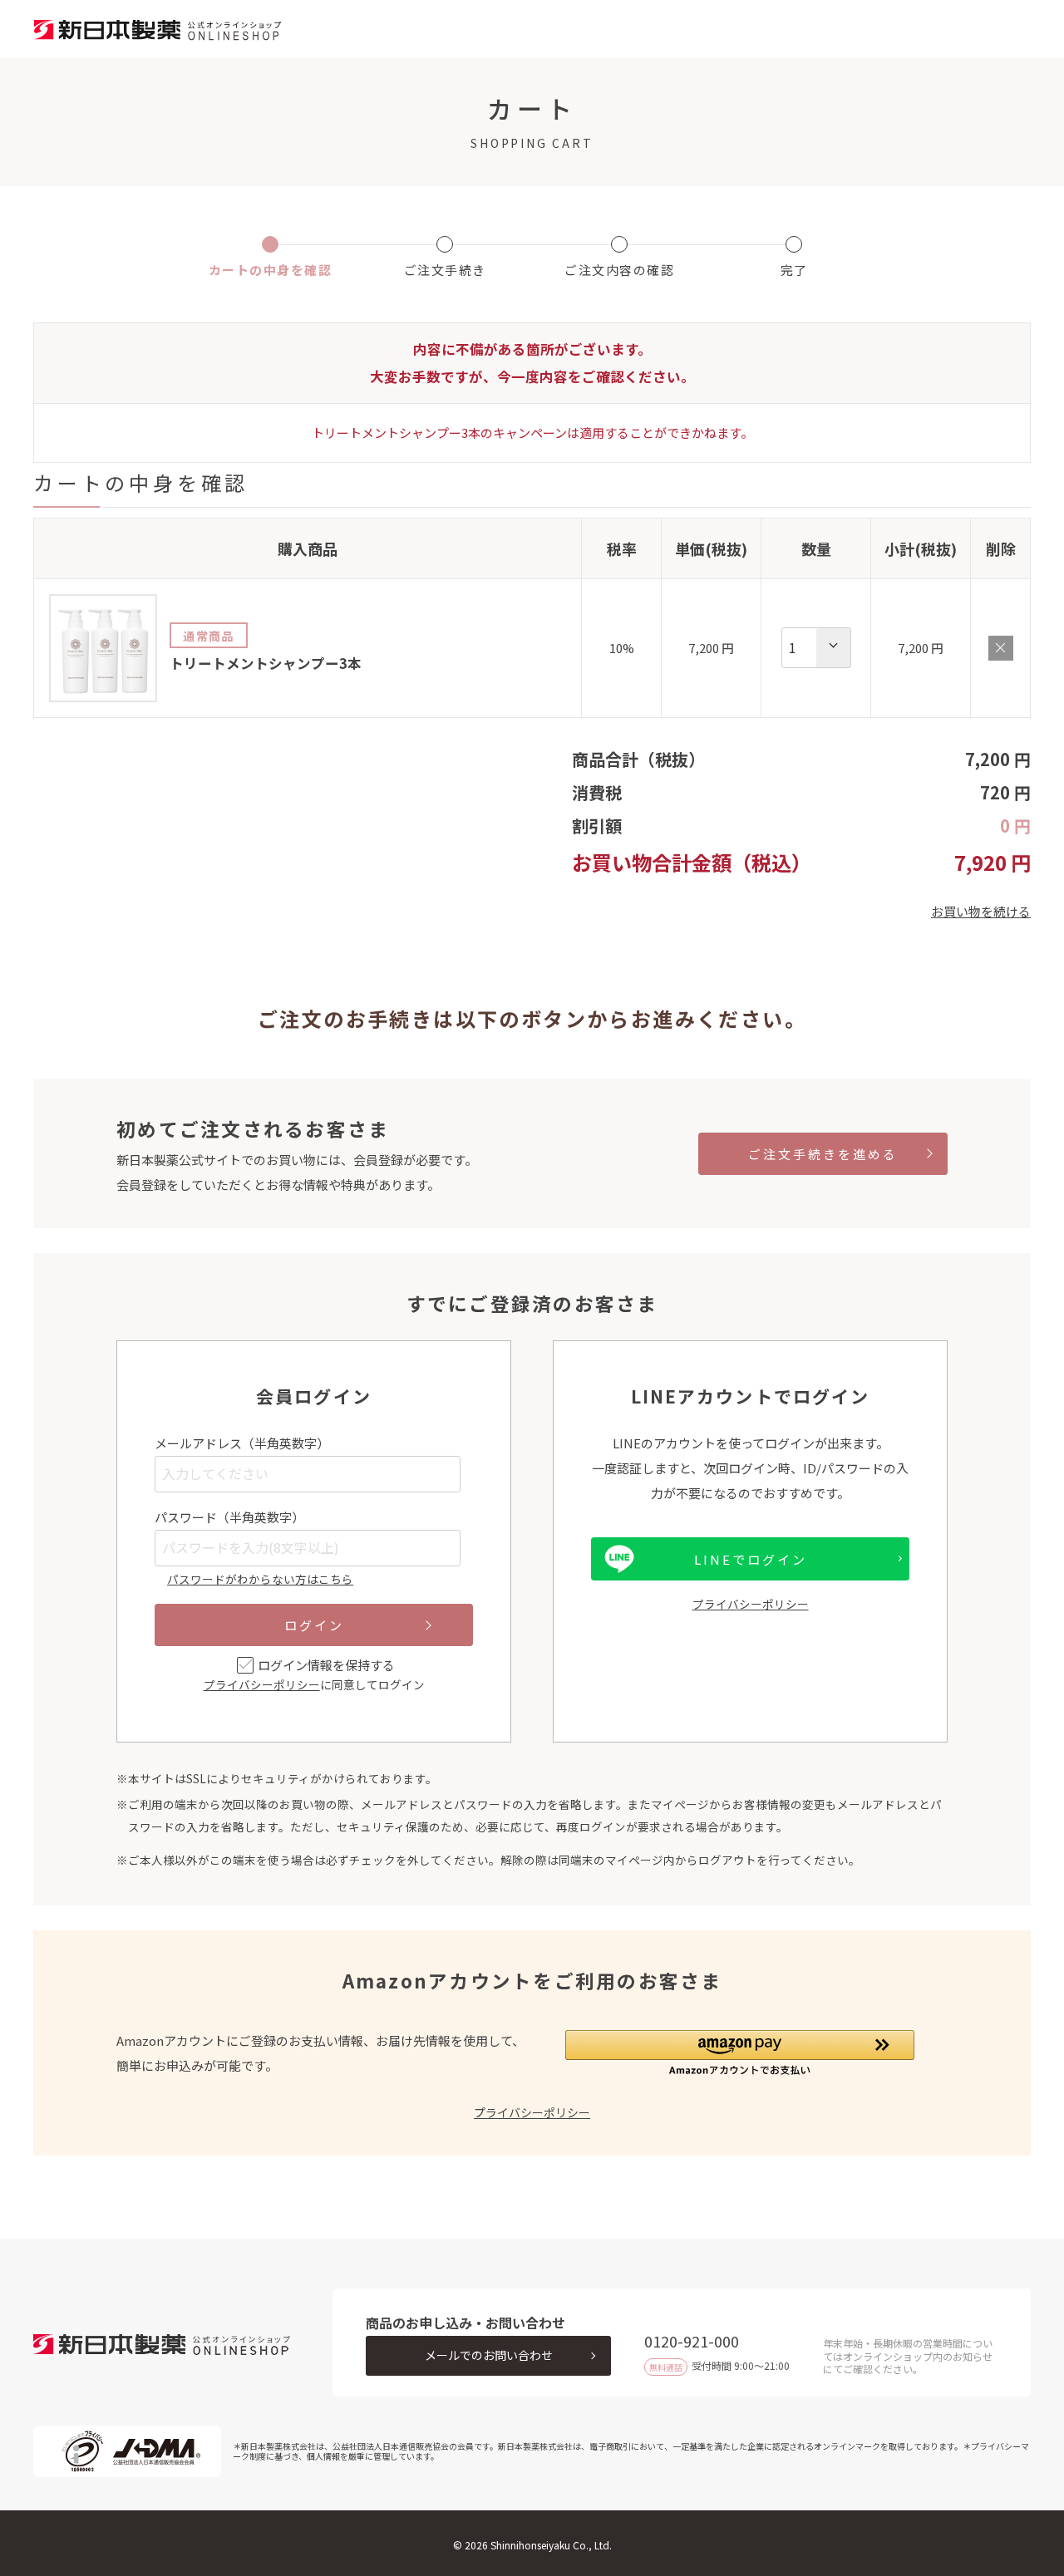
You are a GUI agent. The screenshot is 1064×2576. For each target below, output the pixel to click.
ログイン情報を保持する (326, 1665)
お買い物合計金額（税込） (692, 862)
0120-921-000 (692, 2341)
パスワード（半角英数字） (229, 1517)
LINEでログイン (751, 1559)
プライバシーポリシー (262, 1684)
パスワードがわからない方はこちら (260, 1579)
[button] (740, 2053)
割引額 (597, 826)
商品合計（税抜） (638, 759)
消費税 (597, 792)
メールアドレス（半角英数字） (242, 1443)
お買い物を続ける (981, 911)
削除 (1001, 648)
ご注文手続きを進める (823, 1154)
